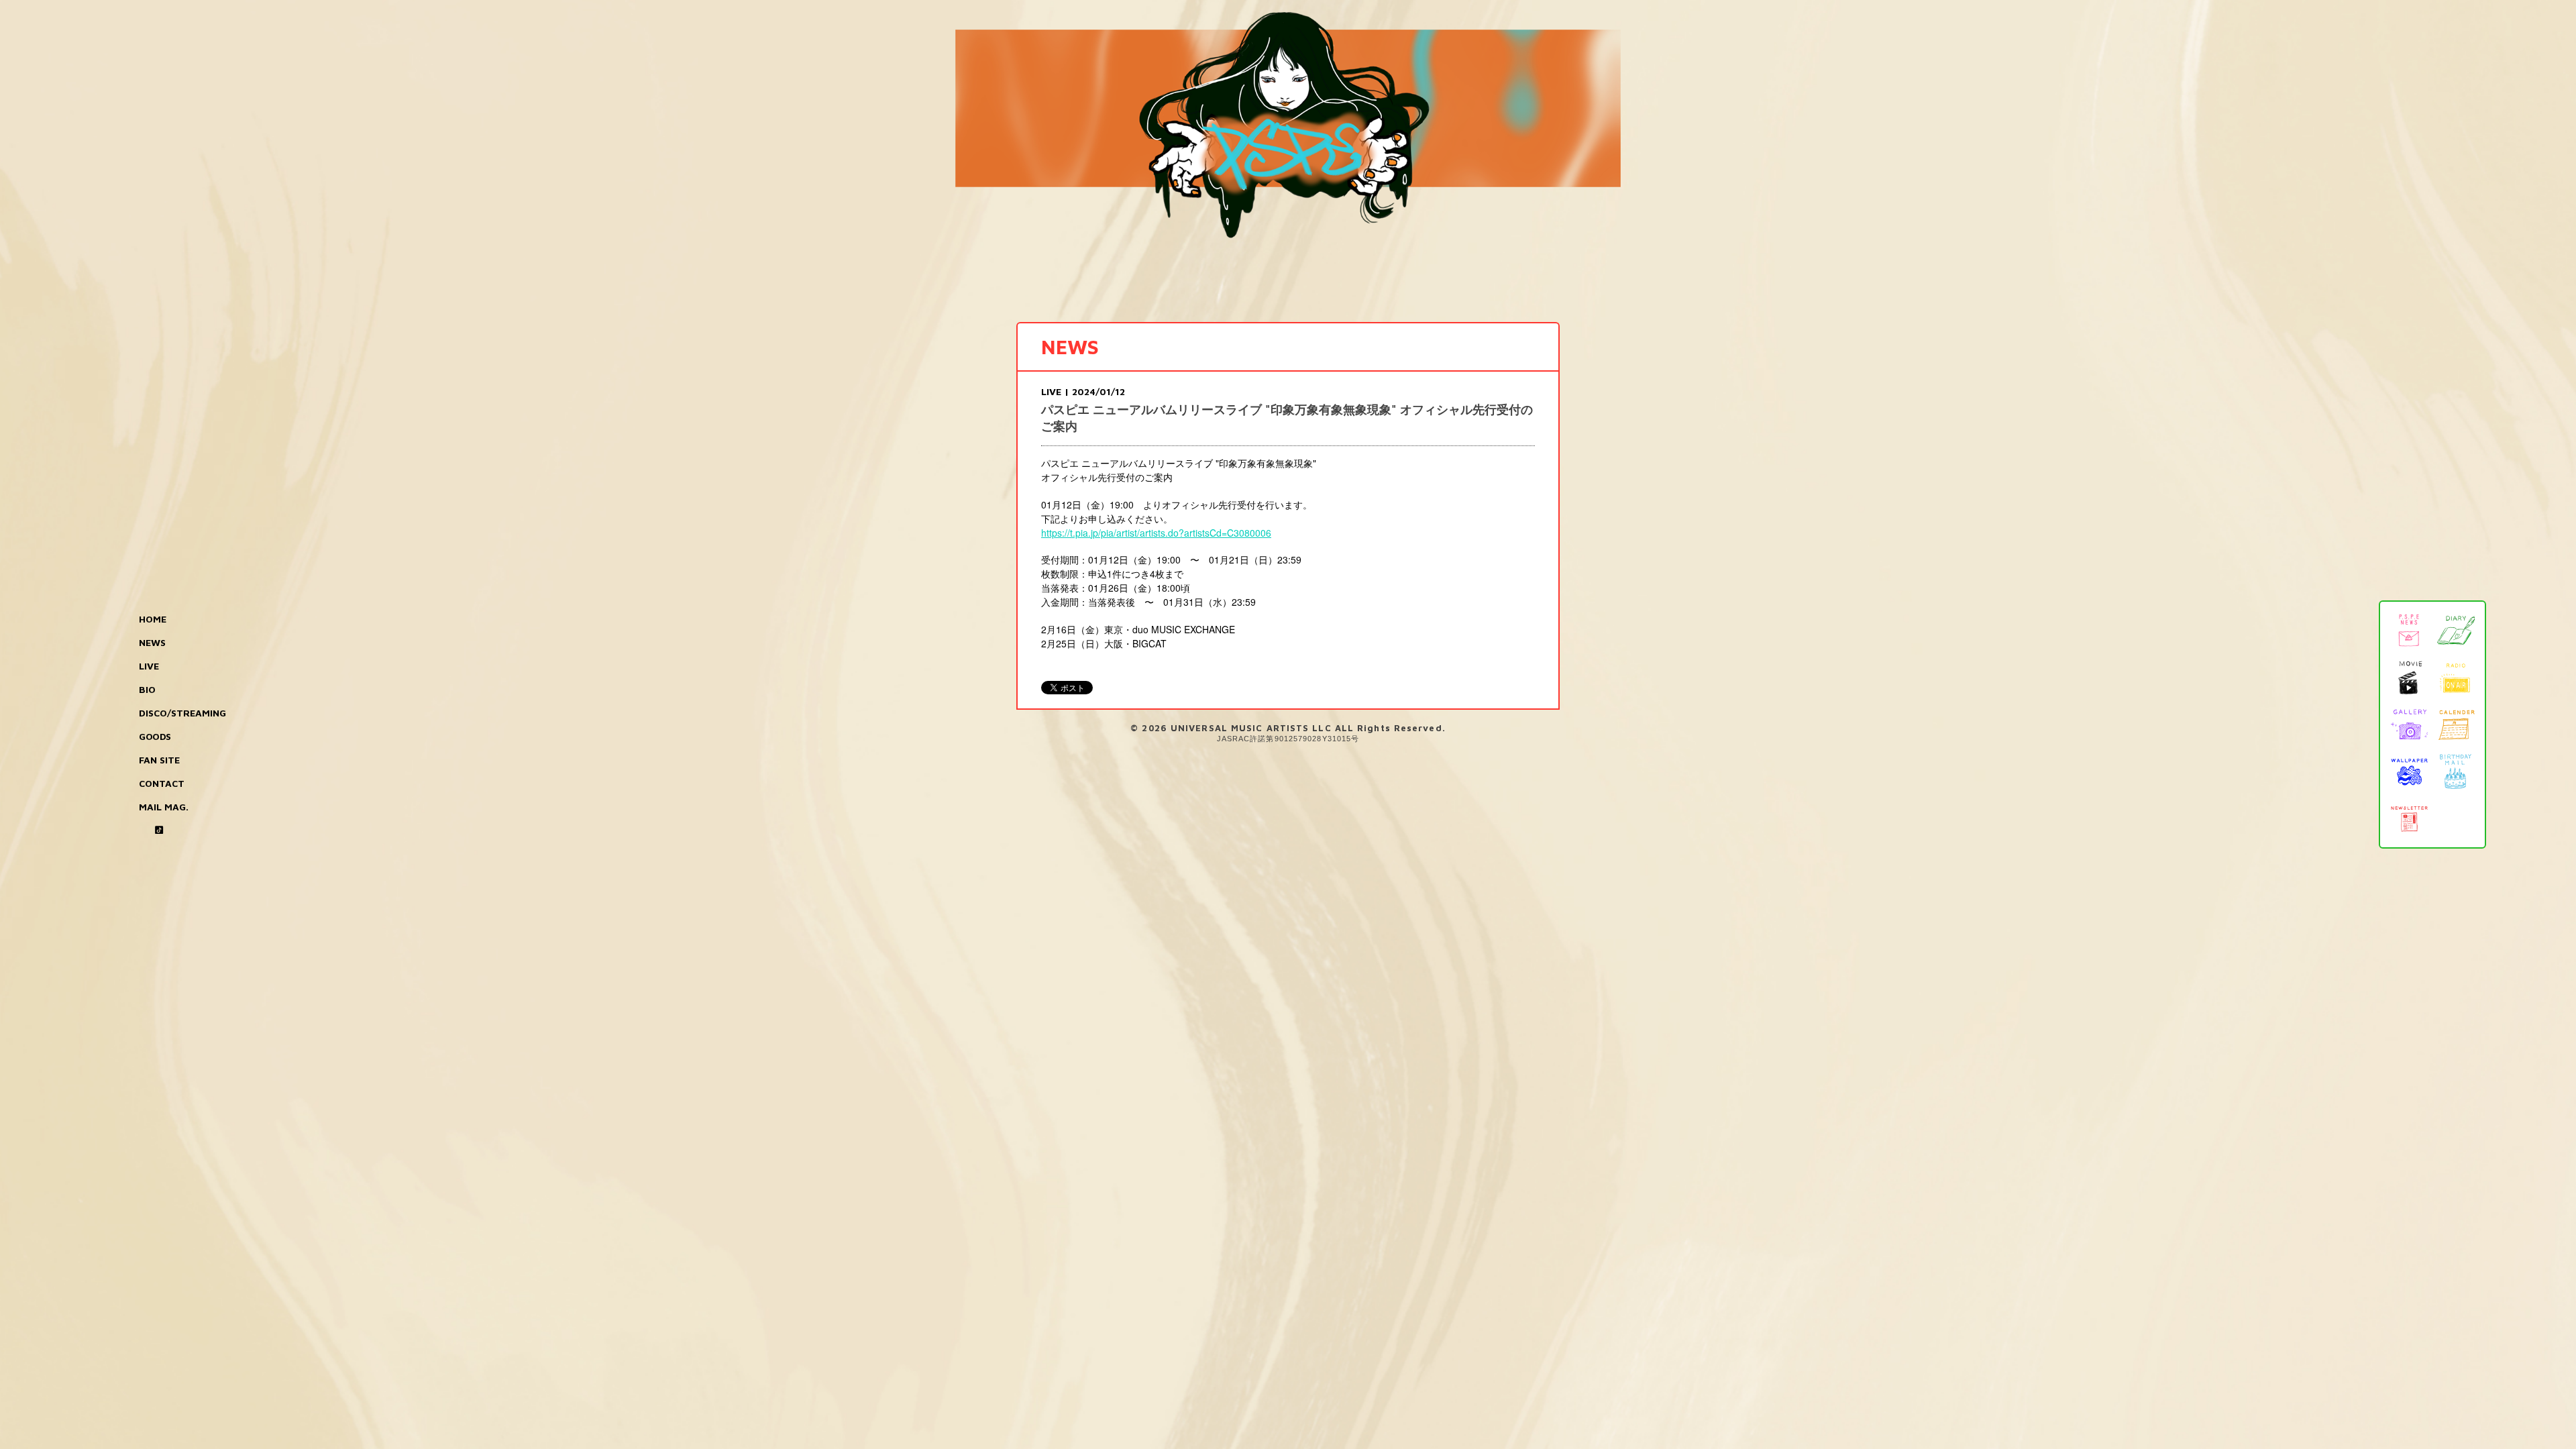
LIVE (149, 666)
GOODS (155, 736)
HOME (153, 619)
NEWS (152, 642)
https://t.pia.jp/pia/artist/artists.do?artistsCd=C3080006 (1156, 533)
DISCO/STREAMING (182, 713)
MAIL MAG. (164, 807)
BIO (147, 689)
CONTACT (162, 783)
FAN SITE (159, 760)
